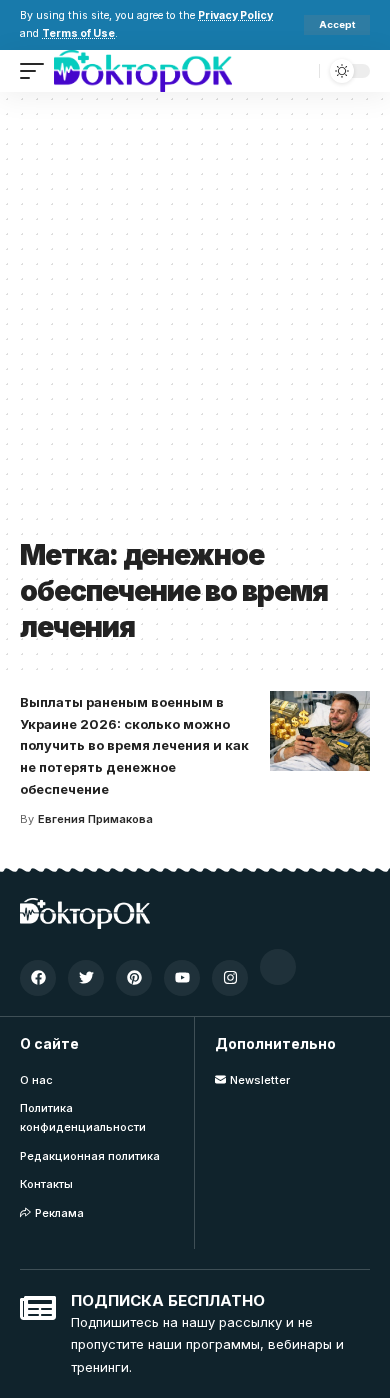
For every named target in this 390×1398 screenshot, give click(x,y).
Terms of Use (78, 33)
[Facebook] (38, 978)
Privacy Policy (235, 15)
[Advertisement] (195, 322)
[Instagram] (230, 978)
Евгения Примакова (95, 819)
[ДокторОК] (143, 71)
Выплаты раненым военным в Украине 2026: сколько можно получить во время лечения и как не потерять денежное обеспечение (134, 745)
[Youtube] (182, 978)
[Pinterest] (134, 978)
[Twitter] (86, 978)
